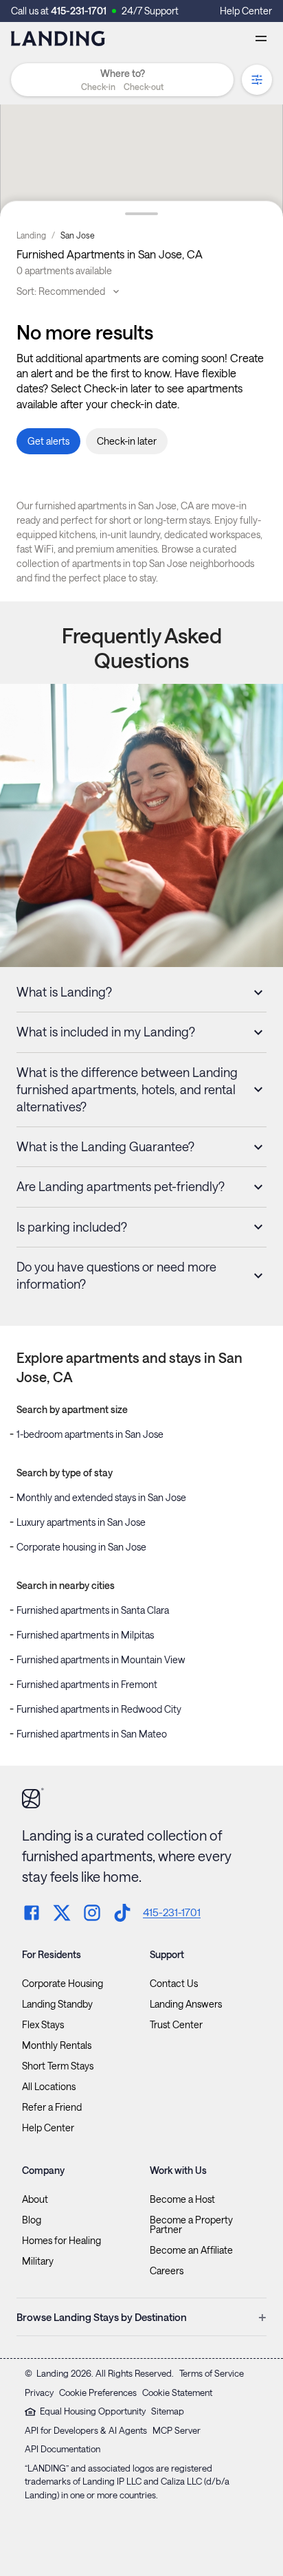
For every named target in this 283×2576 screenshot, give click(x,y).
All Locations (49, 2087)
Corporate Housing (63, 1984)
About (35, 2199)
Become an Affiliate (191, 2250)
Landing (31, 235)
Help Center (246, 11)
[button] (122, 87)
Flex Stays (43, 2025)
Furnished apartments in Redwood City (99, 1709)
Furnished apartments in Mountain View (101, 1659)
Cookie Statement (177, 2392)
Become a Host (182, 2199)
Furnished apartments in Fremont (87, 1684)
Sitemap (168, 2411)
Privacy (39, 2392)
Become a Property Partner (191, 2225)
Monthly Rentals (57, 2045)
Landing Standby (57, 2004)
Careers (167, 2271)
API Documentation (63, 2449)
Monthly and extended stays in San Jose (101, 1497)
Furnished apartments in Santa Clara (93, 1610)
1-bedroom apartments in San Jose (90, 1434)
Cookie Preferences (98, 2392)
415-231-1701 (79, 11)
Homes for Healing (61, 2241)
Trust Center (176, 2025)
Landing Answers (186, 2004)
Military (38, 2261)
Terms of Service (212, 2373)
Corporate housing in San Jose (81, 1547)
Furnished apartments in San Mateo (92, 1734)
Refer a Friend (52, 2107)
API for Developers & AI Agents (86, 2430)
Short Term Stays (58, 2066)
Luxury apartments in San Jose (81, 1522)
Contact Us (174, 1984)
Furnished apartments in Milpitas (85, 1635)
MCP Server (177, 2430)
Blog (32, 2220)
